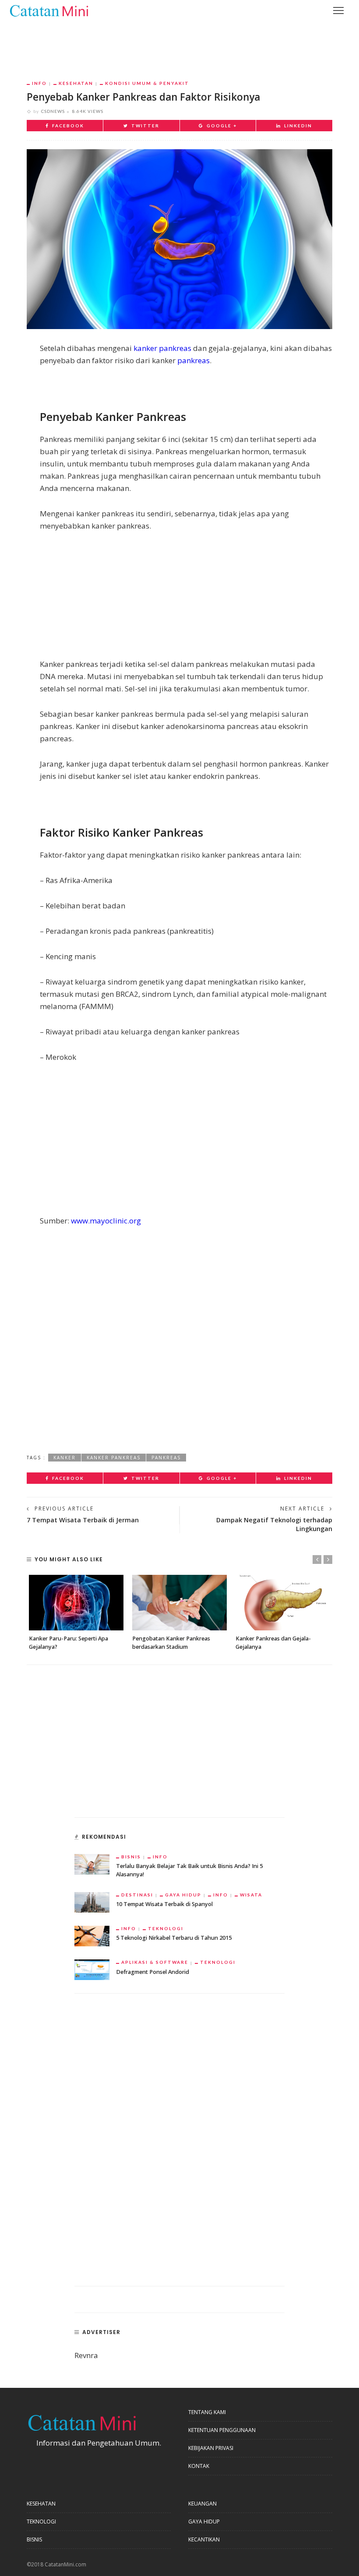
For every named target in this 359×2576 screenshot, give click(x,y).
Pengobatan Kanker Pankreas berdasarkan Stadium (171, 1643)
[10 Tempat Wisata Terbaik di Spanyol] (92, 1901)
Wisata (251, 1895)
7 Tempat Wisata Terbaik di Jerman (83, 1520)
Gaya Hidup (183, 1895)
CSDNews (53, 111)
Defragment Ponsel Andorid (153, 1972)
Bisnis (131, 1857)
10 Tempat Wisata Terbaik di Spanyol (164, 1904)
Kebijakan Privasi (211, 2448)
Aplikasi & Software (155, 1962)
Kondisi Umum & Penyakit (147, 83)
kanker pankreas (162, 348)
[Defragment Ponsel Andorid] (92, 1969)
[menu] (338, 11)
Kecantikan (204, 2539)
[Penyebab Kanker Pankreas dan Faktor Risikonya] (179, 238)
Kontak (199, 2466)
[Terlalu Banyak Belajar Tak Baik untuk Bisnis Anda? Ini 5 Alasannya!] (92, 1863)
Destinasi (137, 1895)
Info (39, 83)
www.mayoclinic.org (106, 1221)
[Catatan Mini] (49, 10)
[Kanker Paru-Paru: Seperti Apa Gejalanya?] (76, 1603)
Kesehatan (76, 83)
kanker (65, 1458)
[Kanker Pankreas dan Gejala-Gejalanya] (283, 1603)
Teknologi (166, 1928)
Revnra (86, 2355)
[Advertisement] (179, 44)
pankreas (194, 360)
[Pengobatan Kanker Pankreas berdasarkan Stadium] (179, 1603)
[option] (76, 1613)
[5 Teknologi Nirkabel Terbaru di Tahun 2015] (92, 1935)
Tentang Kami (207, 2412)
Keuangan (202, 2504)
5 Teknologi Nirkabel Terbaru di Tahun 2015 (174, 1938)
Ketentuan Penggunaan (222, 2430)
